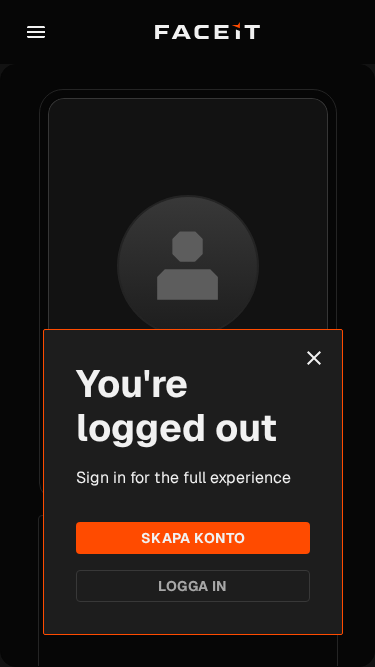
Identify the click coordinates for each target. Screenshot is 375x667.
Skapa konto (193, 538)
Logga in (192, 586)
